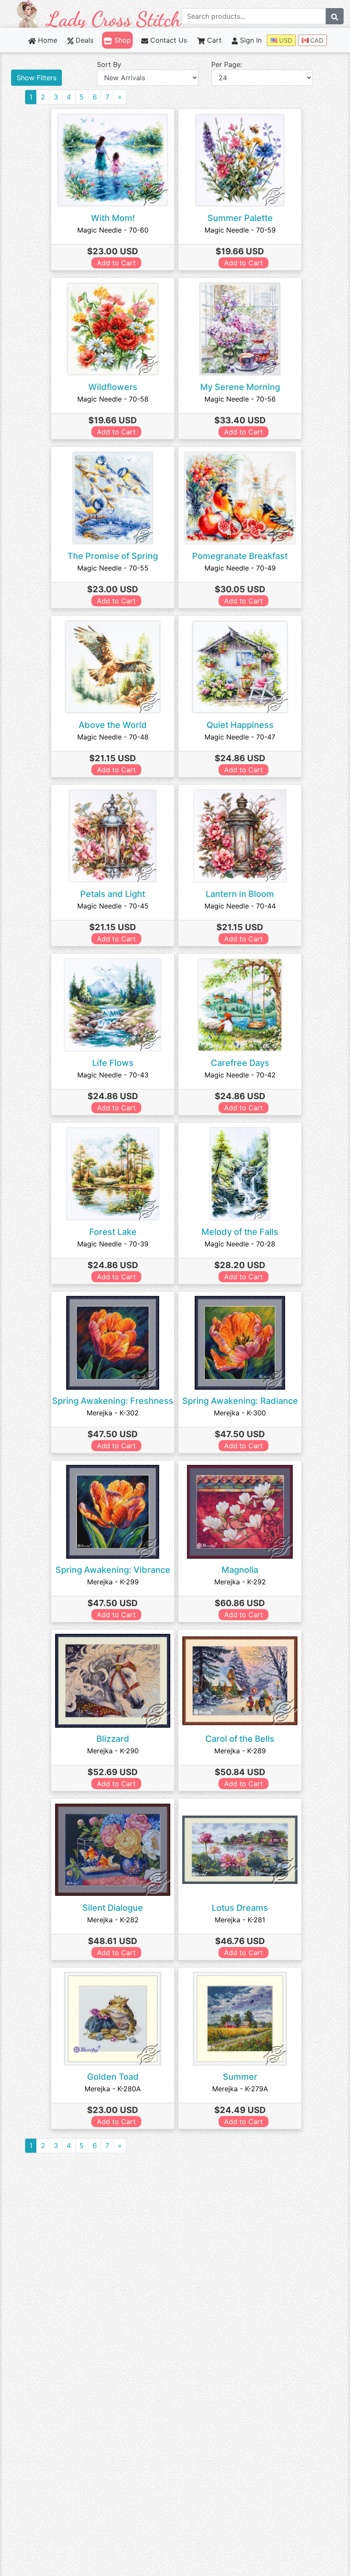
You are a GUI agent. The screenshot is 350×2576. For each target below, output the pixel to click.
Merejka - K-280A (113, 2089)
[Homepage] (99, 13)
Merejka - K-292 (240, 1582)
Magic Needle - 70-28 (240, 1244)
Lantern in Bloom (240, 894)
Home (47, 40)
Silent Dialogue (113, 1908)
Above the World (113, 725)
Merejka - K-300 (240, 1413)
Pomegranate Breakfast (240, 556)
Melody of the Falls (240, 1232)
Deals (83, 40)
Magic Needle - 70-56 (240, 399)
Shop (121, 40)
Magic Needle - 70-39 (113, 1244)
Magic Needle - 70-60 (113, 230)
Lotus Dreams (240, 1908)
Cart (213, 40)
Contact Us (168, 40)
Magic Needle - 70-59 (240, 230)
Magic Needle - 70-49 (240, 568)
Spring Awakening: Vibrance (113, 1570)
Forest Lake (113, 1232)
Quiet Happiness (240, 725)
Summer (240, 2077)
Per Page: (227, 64)
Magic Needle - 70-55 (113, 568)
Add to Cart (116, 263)
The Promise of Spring (113, 556)
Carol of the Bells (240, 1739)
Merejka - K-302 (113, 1413)
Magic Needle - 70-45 (113, 906)
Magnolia (240, 1570)
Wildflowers (113, 387)
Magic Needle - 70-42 (240, 1075)
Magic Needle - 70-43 (113, 1075)
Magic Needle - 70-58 (113, 399)
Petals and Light (113, 894)
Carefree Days (240, 1063)
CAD (316, 40)
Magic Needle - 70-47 (240, 737)
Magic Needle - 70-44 (240, 906)
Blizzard (113, 1739)
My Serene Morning (240, 387)
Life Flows (113, 1063)
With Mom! (113, 218)
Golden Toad (113, 2077)
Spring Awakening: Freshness (113, 1401)
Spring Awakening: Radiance (240, 1401)
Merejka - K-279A (240, 2089)
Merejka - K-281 (240, 1920)
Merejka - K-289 (240, 1751)
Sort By (109, 64)
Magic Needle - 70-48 (113, 737)
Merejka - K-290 (113, 1751)
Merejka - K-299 (113, 1582)
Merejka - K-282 (113, 1920)
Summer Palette (240, 218)
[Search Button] (335, 16)
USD (285, 40)
